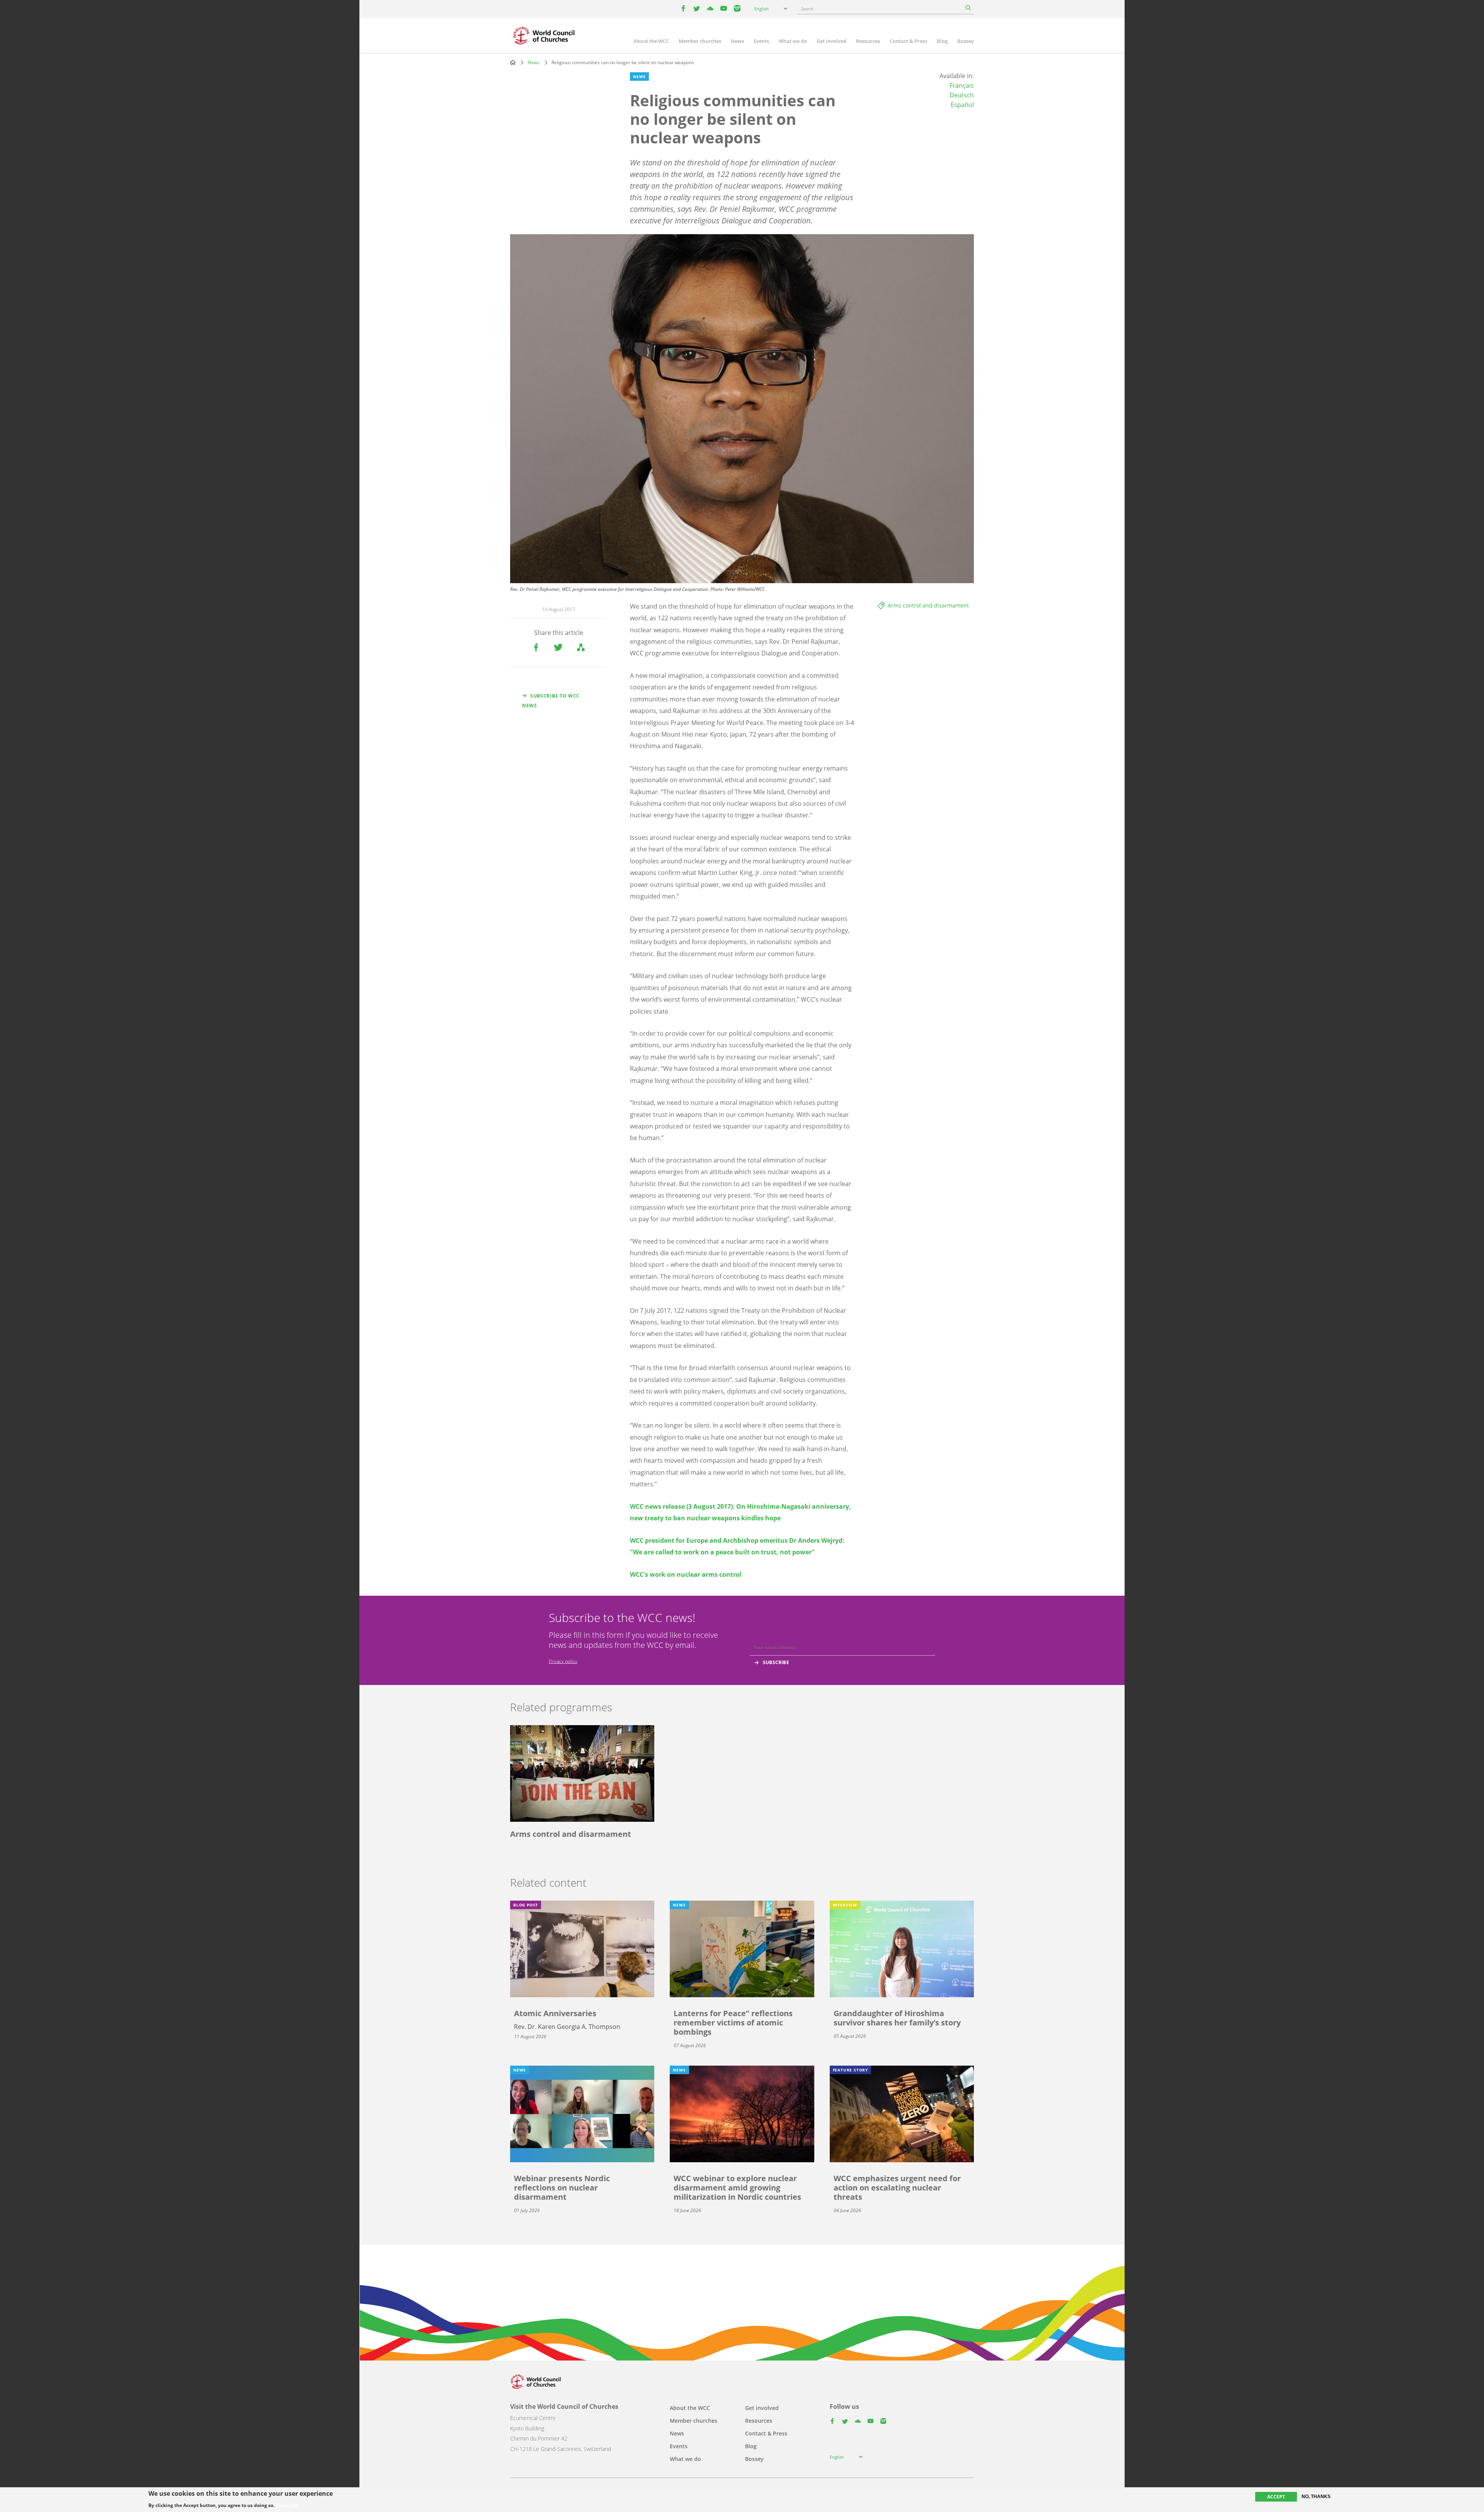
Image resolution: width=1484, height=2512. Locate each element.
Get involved (831, 41)
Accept (1276, 2497)
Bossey (966, 41)
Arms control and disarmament (928, 605)
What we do (793, 41)
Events (761, 41)
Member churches (700, 41)
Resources (868, 41)
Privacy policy (563, 1661)
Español (962, 105)
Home (513, 62)
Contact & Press (908, 41)
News (737, 41)
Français (962, 85)
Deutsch (962, 95)
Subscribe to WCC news (551, 701)
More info (287, 2505)
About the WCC (651, 41)
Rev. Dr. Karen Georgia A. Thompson (567, 2027)
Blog (942, 41)
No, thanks (1316, 2497)
